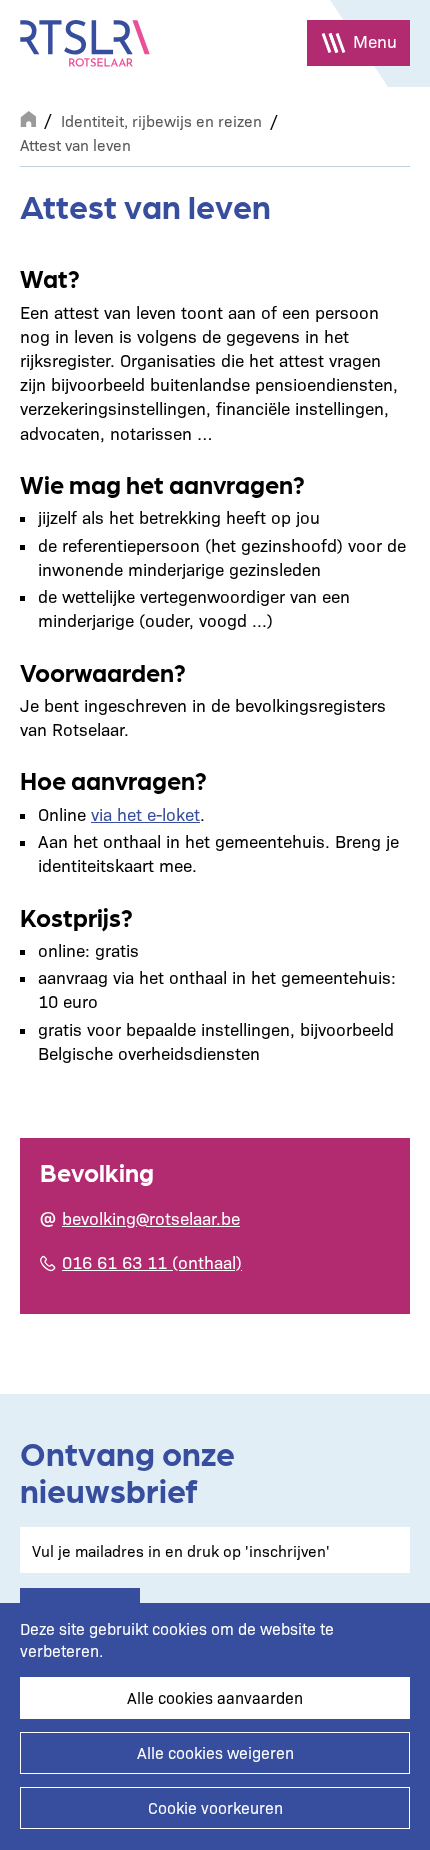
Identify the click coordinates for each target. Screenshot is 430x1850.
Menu (375, 40)
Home (28, 117)
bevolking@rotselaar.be (151, 1217)
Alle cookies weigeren (215, 1752)
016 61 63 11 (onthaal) (152, 1261)
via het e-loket (145, 813)
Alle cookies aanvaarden (215, 1697)
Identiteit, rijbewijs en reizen (161, 120)
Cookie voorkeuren (215, 1807)
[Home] (85, 43)
